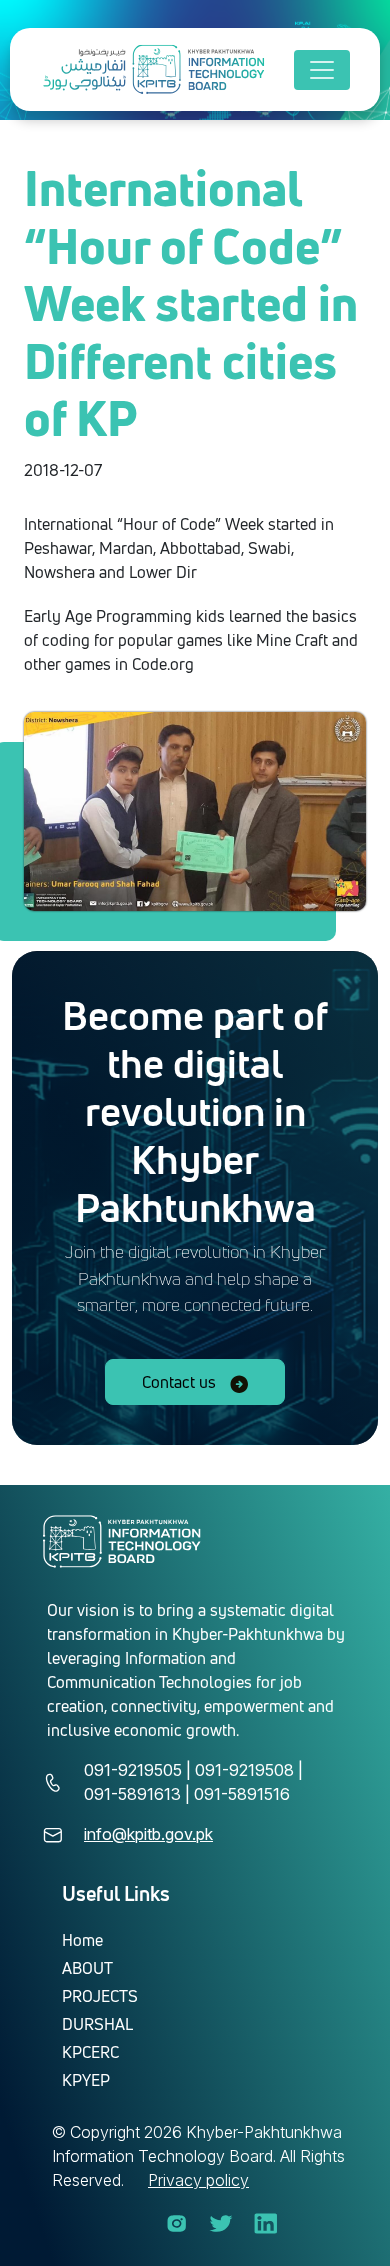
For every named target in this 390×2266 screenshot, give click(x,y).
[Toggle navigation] (322, 70)
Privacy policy (198, 2180)
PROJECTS (100, 1996)
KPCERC (90, 2052)
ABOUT (87, 1968)
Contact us (181, 1382)
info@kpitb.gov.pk (148, 1834)
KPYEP (86, 2080)
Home (82, 1940)
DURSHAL (97, 2024)
